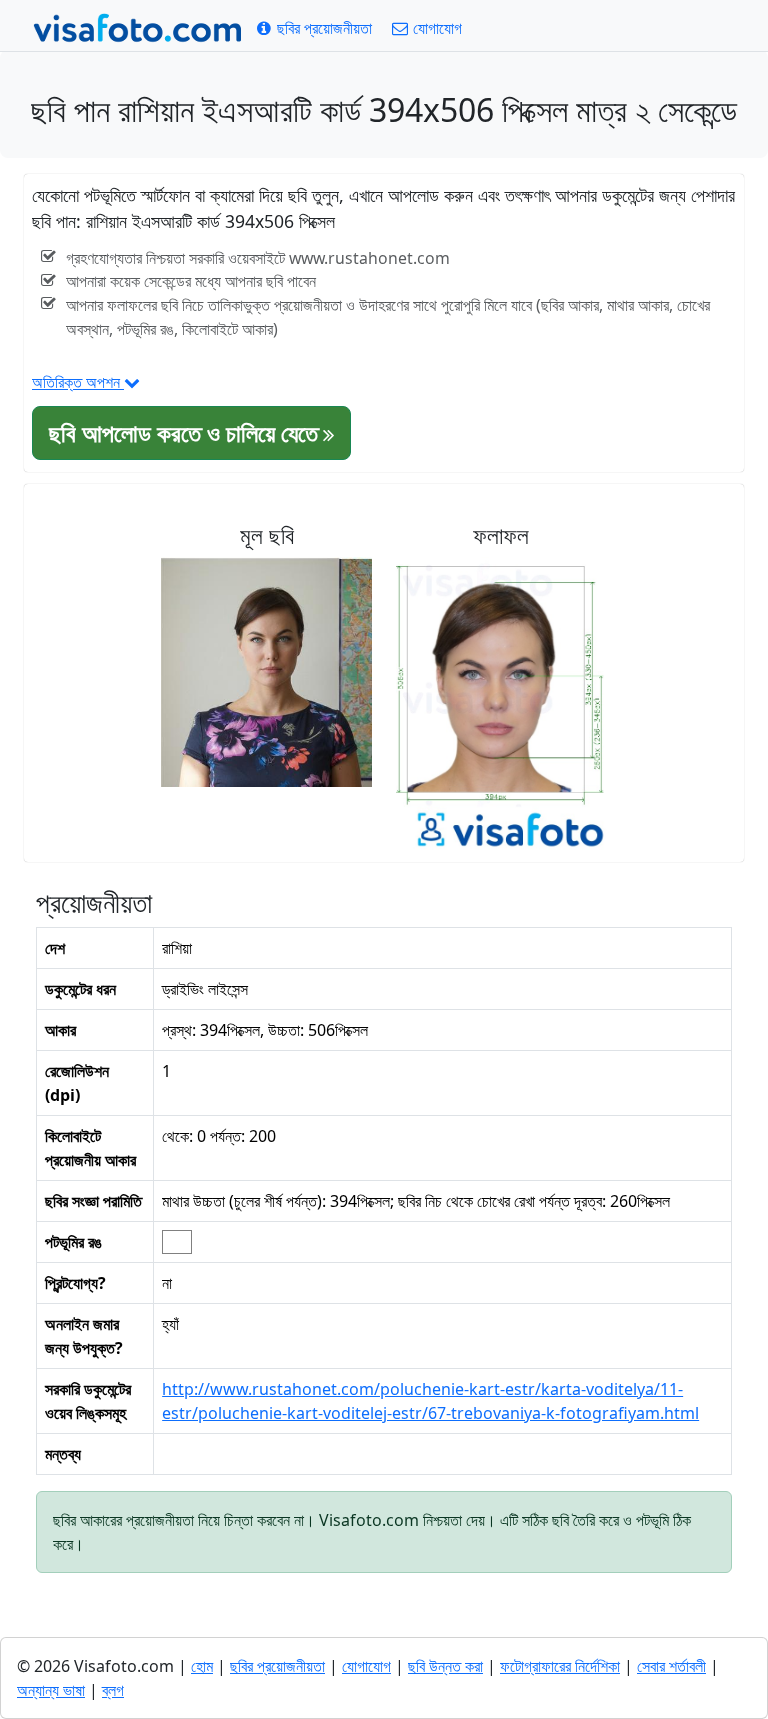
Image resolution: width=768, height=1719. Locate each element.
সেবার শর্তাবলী (671, 1666)
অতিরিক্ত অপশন (78, 382)
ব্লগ (113, 1690)
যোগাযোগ (366, 1666)
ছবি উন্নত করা (445, 1666)
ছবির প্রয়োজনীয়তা (277, 1666)
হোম (202, 1666)
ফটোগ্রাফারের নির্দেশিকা (560, 1666)
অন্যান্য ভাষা (51, 1690)
